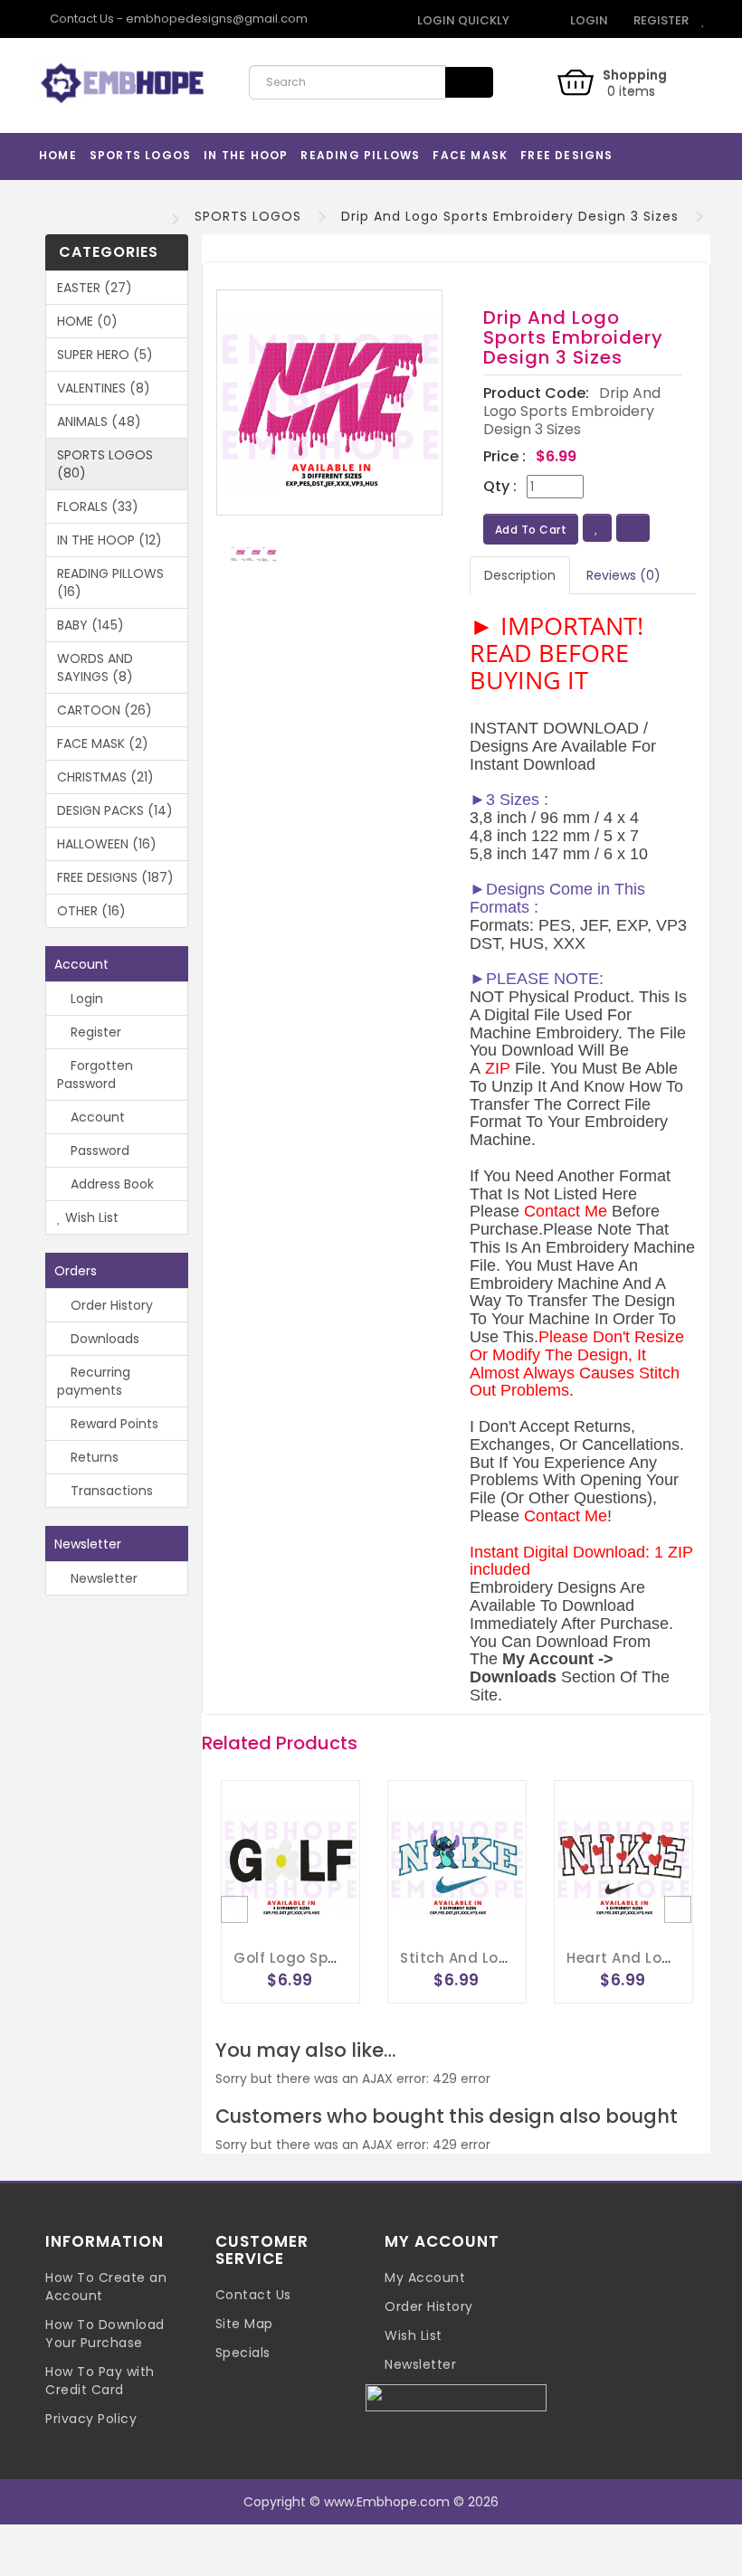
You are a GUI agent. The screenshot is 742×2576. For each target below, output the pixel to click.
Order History (110, 1305)
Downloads (103, 1339)
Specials (243, 2353)
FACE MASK (470, 155)
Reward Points (113, 1424)
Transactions (110, 1491)
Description (520, 575)
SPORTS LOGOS (140, 155)
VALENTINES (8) (104, 388)
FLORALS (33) (98, 507)
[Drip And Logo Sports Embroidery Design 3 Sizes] (329, 402)
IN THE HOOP (246, 155)
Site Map (244, 2324)
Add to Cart (531, 530)
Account (96, 1117)
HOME (58, 155)
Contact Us (253, 2295)
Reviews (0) (623, 575)
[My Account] (533, 20)
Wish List (90, 1217)
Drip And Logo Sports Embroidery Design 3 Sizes (510, 216)
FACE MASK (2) (103, 743)
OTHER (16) (91, 911)
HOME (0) (87, 321)
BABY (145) (90, 625)
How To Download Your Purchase (105, 2334)
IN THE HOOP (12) (109, 540)
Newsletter (102, 1578)
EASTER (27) (95, 288)
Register (660, 20)
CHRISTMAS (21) (105, 777)
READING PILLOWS (360, 155)
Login (588, 20)
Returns (93, 1457)
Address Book (110, 1184)
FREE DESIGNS (566, 155)
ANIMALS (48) (99, 421)
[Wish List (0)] (704, 20)
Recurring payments (94, 1381)
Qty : (500, 487)
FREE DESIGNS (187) (115, 877)
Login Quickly (462, 20)
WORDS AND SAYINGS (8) (95, 668)
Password (98, 1151)
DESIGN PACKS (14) (115, 810)
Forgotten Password (95, 1075)
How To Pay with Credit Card (100, 2381)
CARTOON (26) (105, 710)
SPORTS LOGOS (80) (105, 464)
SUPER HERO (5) (105, 355)
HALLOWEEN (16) (107, 844)
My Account (425, 2278)
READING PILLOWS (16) (110, 582)
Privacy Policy (91, 2419)
